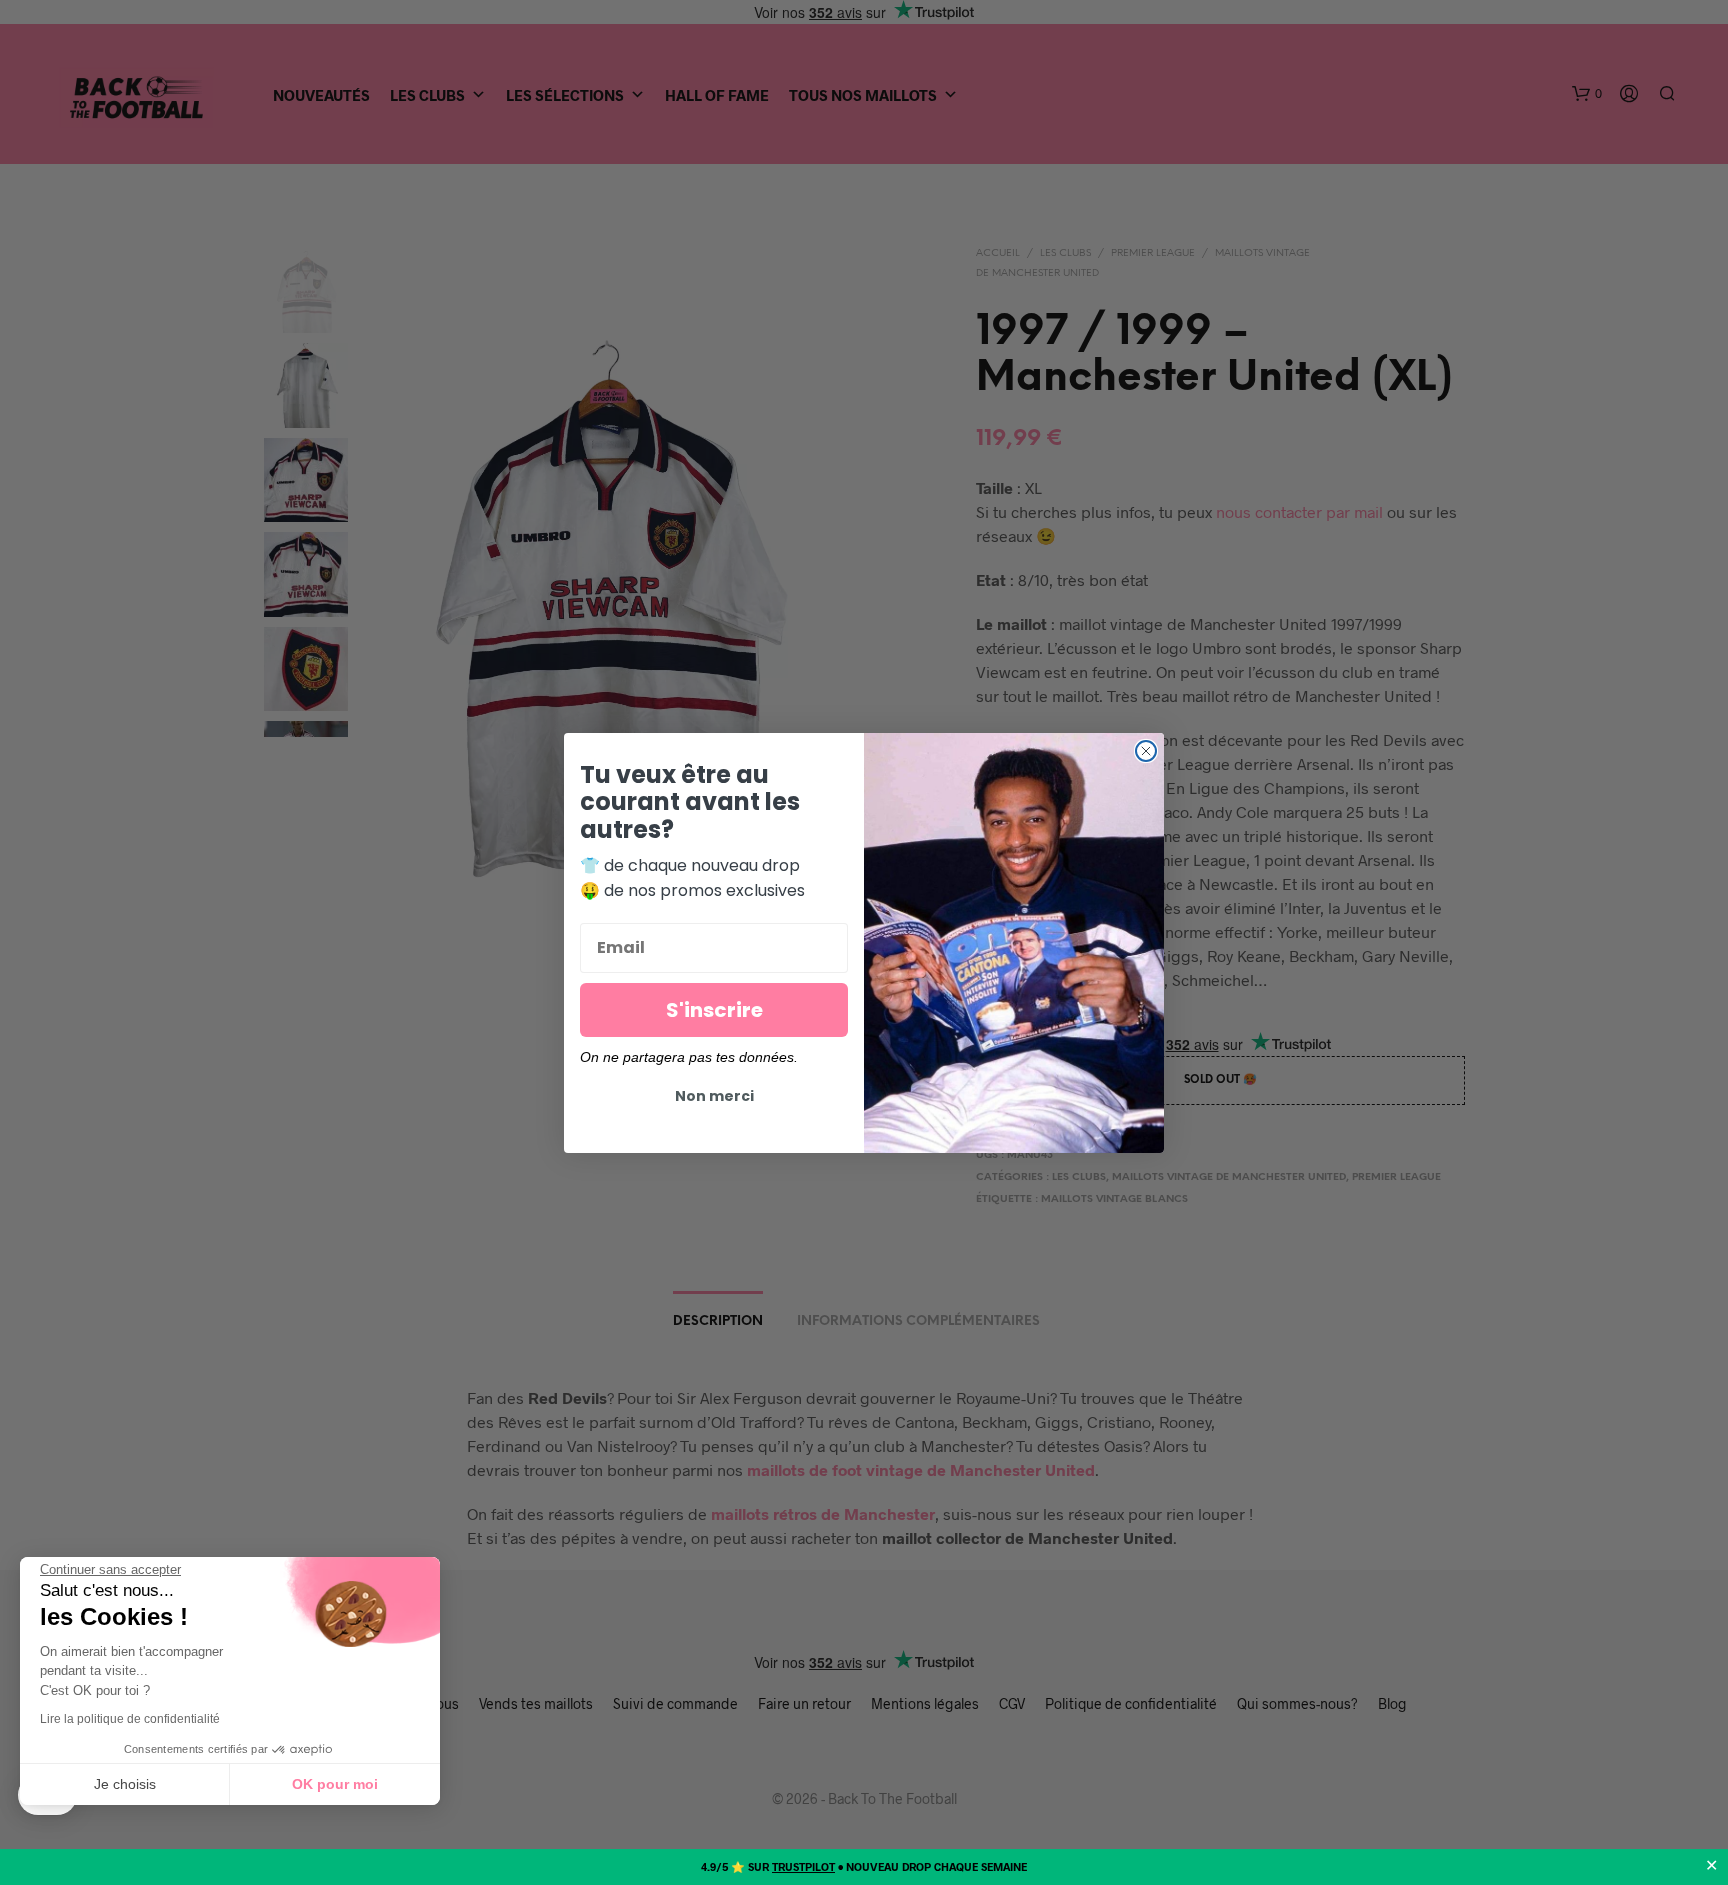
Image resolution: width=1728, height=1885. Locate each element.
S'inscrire (714, 1010)
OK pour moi (335, 1784)
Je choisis (125, 1784)
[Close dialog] (1146, 751)
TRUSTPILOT (803, 1866)
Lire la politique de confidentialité (130, 1719)
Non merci (714, 1096)
